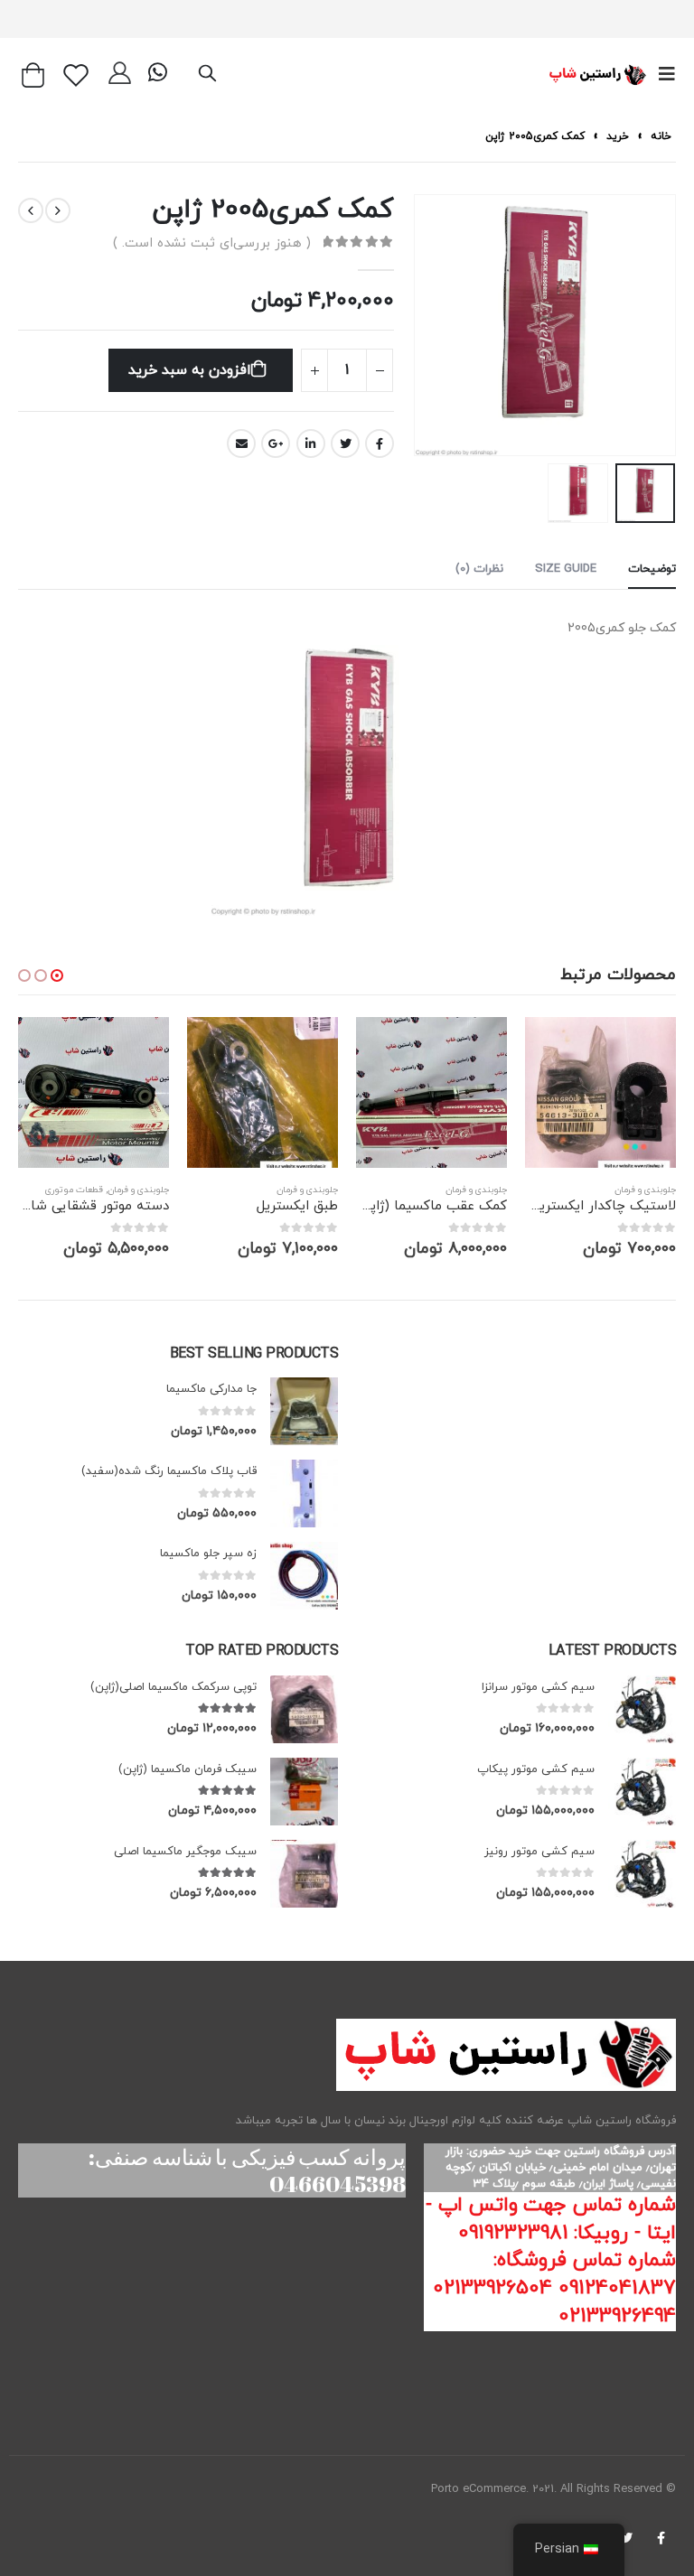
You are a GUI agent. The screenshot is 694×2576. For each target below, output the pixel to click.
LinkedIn (311, 443)
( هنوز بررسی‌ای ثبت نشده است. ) (212, 243)
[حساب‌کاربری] (120, 75)
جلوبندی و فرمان (645, 1190)
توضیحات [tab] (652, 569)
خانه (661, 136)
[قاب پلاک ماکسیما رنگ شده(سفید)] (304, 1493)
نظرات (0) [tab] (479, 569)
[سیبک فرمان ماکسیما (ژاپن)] (304, 1792)
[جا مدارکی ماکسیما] (304, 1411)
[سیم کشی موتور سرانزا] (642, 1709)
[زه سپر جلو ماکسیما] (304, 1576)
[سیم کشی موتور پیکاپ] (642, 1792)
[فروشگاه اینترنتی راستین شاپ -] (597, 75)
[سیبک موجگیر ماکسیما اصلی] (304, 1874)
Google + (276, 443)
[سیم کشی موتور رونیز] (642, 1874)
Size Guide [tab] (566, 569)
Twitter (345, 443)
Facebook (380, 443)
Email (241, 443)
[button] (57, 975)
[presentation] (671, 325)
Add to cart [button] (555, 1047)
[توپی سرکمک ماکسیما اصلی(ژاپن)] (304, 1709)
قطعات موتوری (74, 1190)
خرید (618, 136)
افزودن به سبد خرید (189, 370)
